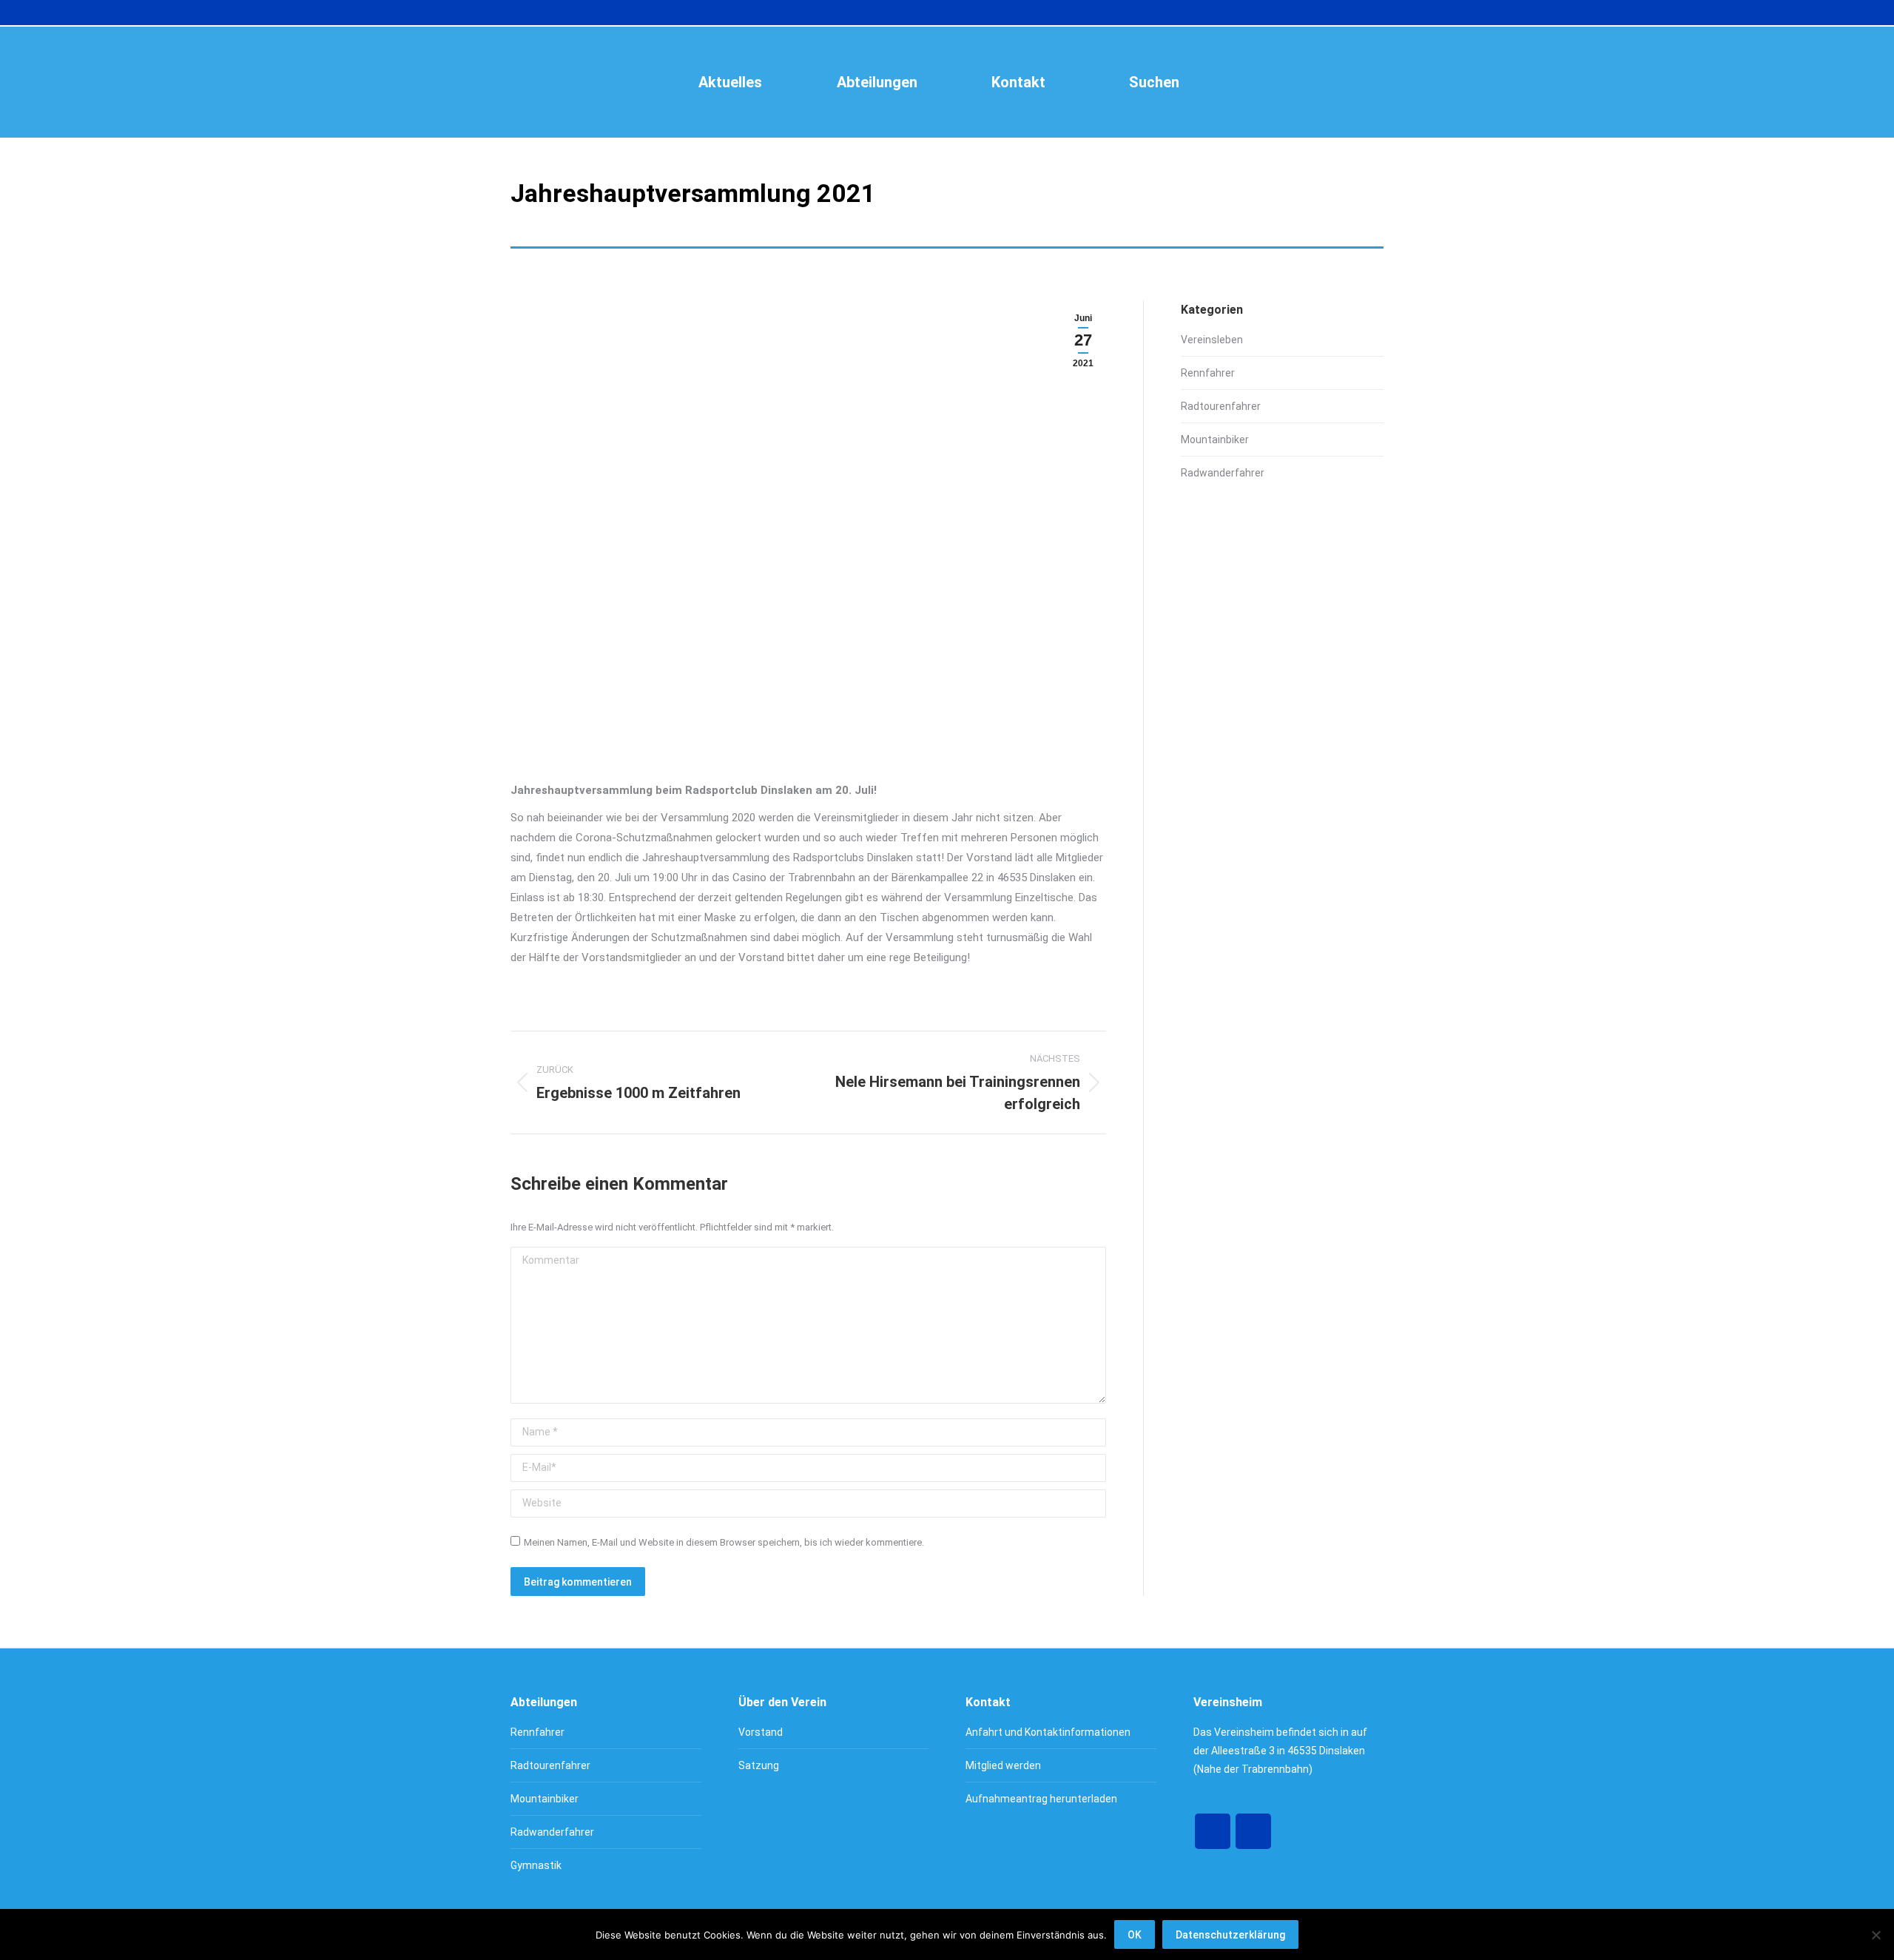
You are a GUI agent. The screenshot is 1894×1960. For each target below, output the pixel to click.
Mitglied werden (1003, 1765)
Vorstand (761, 1732)
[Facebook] (1213, 1831)
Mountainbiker (1215, 440)
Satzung (759, 1765)
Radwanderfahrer (1223, 473)
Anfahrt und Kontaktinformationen (1048, 1732)
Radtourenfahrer (1221, 406)
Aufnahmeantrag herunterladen (1041, 1799)
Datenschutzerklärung (1230, 1935)
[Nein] (1876, 1935)
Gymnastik (536, 1865)
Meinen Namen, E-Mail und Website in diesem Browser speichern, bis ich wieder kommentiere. (724, 1542)
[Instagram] (1253, 1831)
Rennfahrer (1208, 373)
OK (1135, 1935)
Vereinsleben (1212, 340)
